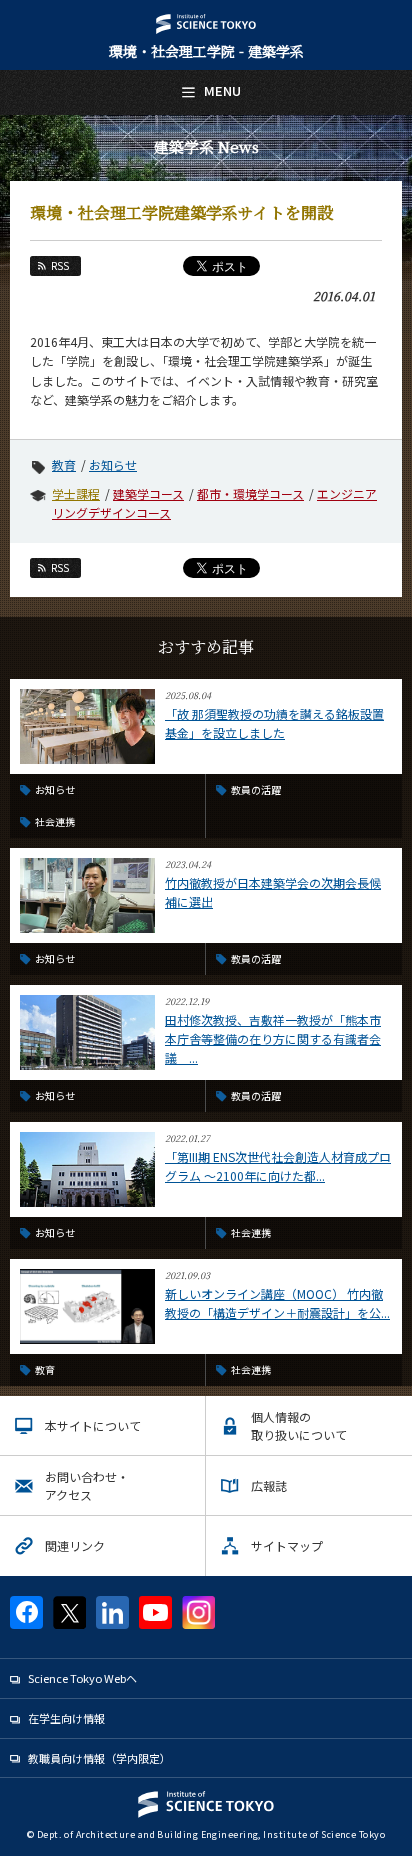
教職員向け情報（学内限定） (99, 1758)
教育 (64, 464)
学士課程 (76, 493)
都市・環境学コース (250, 493)
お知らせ (113, 464)
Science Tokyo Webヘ (82, 1678)
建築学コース (148, 493)
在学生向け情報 (66, 1718)
